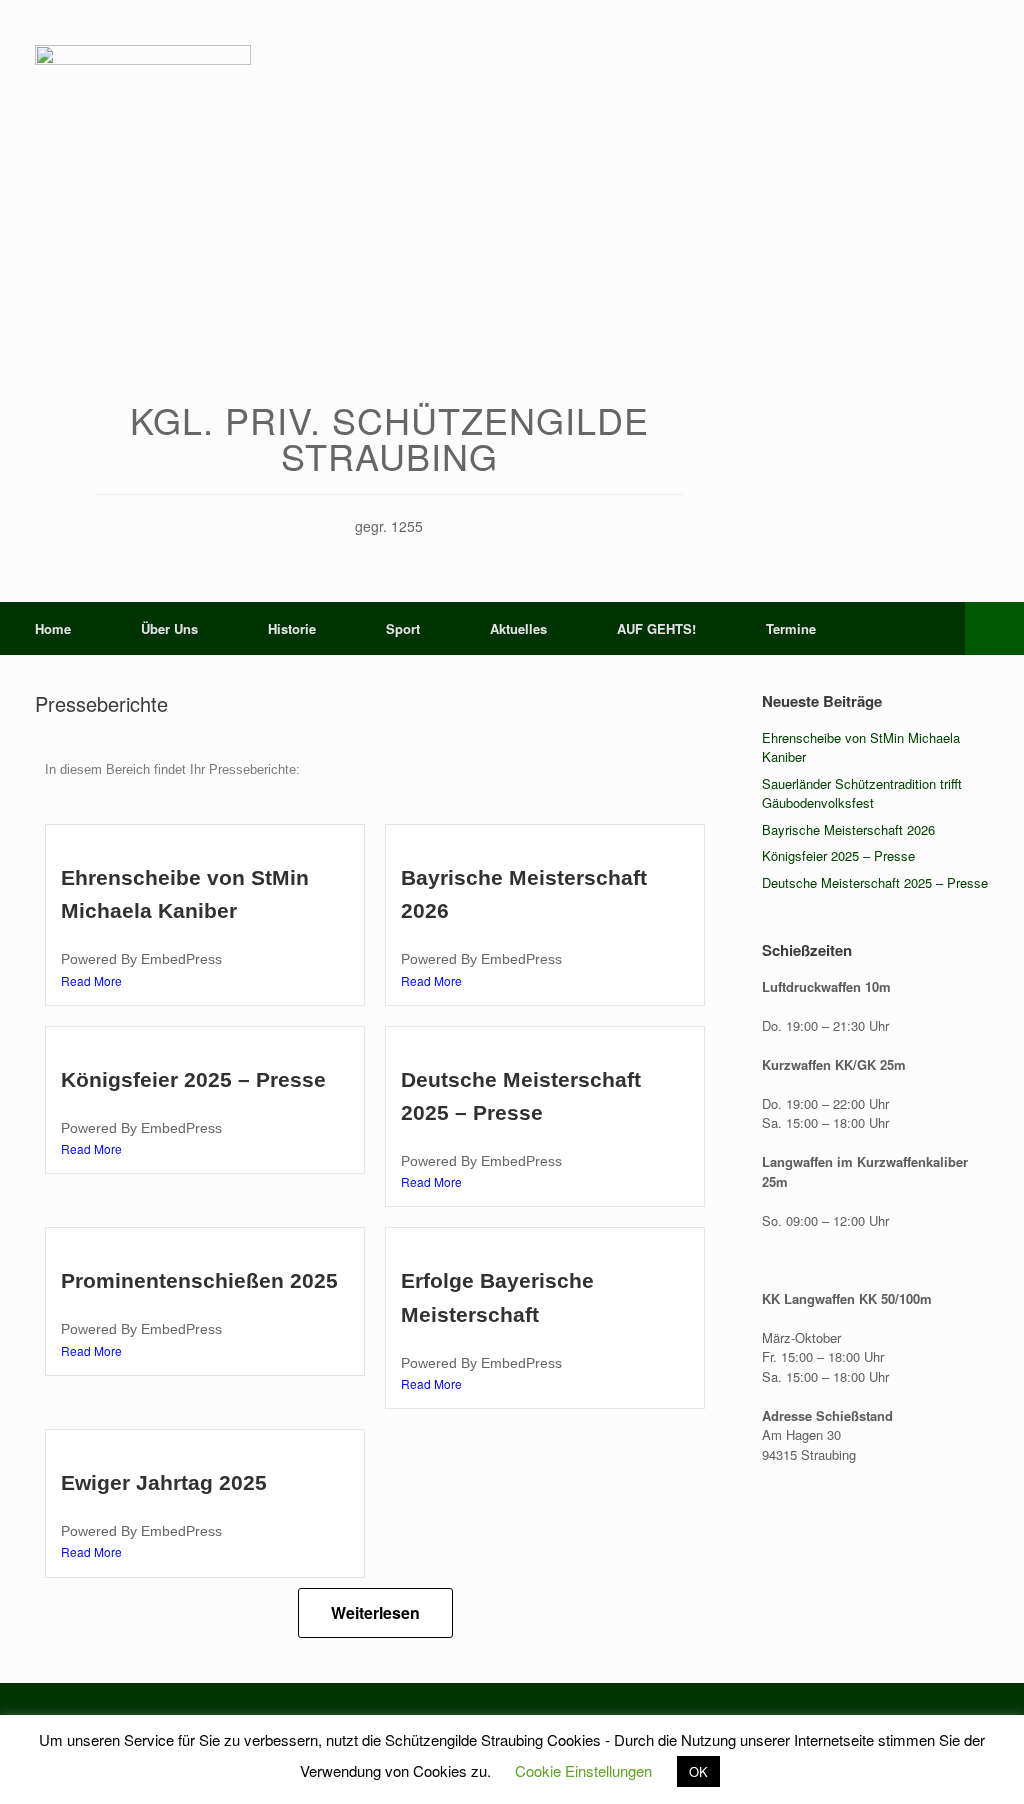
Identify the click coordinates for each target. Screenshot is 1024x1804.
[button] (994, 628)
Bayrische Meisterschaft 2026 (848, 829)
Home (53, 628)
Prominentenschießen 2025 (199, 1280)
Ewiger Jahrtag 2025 (164, 1482)
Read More (91, 980)
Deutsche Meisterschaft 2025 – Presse (875, 882)
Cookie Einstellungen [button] (583, 1770)
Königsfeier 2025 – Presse (193, 1079)
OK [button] (698, 1771)
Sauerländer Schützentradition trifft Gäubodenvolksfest (862, 793)
